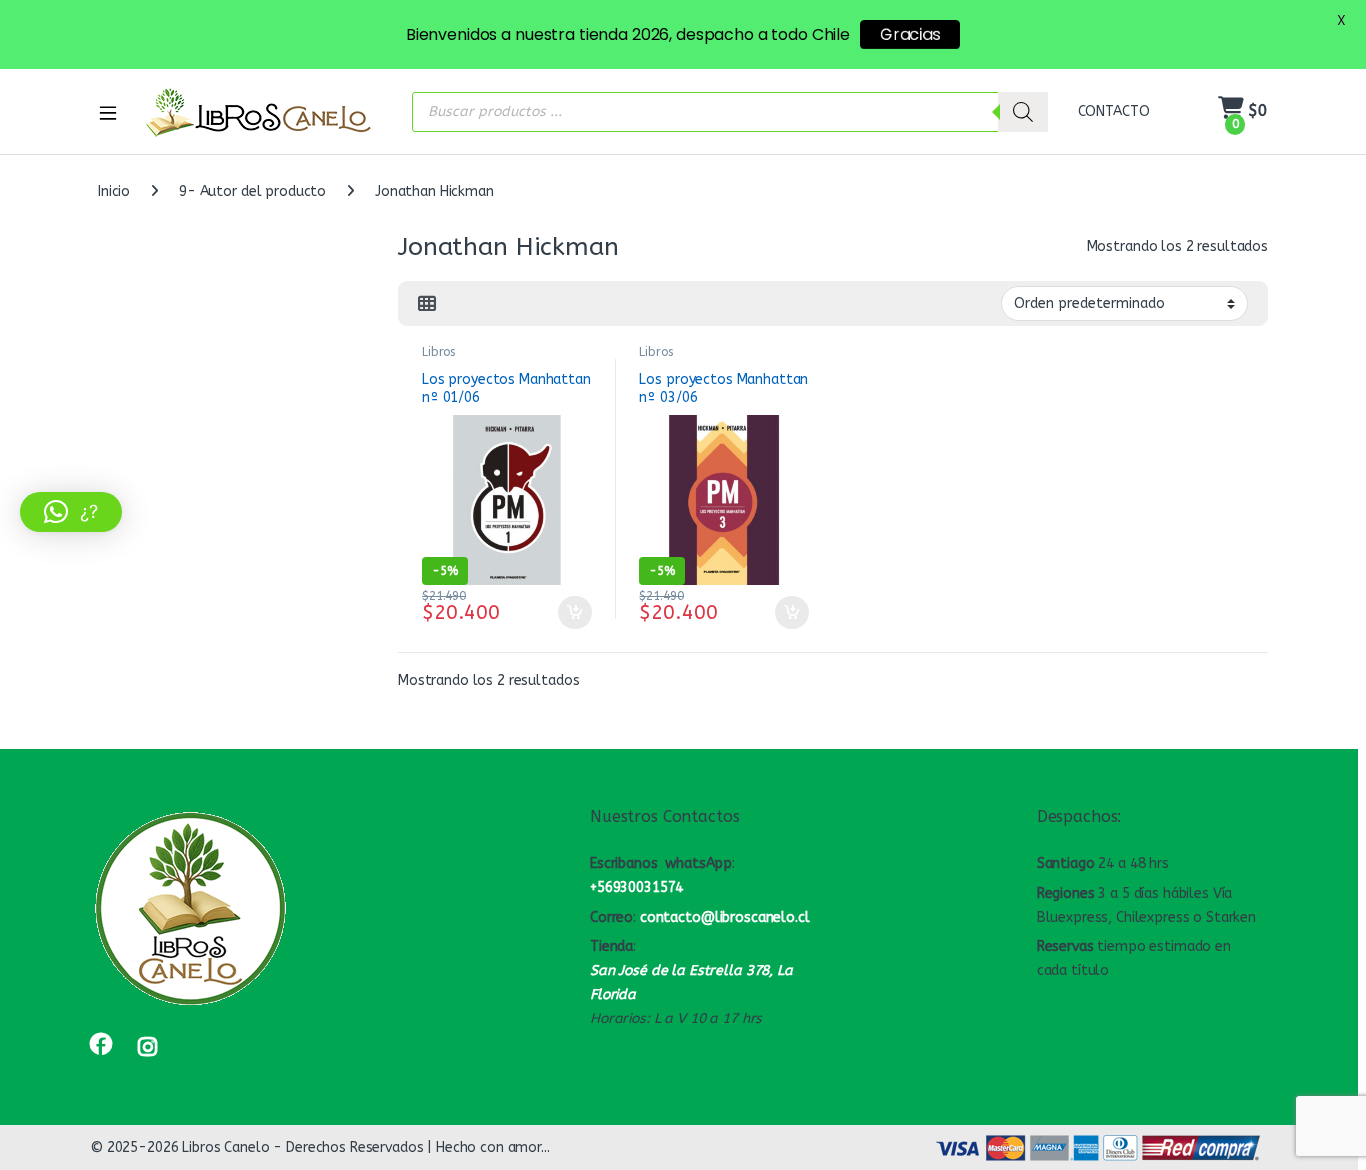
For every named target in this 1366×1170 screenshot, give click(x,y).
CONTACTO (1114, 111)
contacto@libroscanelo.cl (725, 917)
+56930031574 (636, 887)
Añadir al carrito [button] (570, 613)
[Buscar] (1023, 112)
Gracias (910, 34)
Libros (438, 352)
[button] (71, 512)
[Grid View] (427, 304)
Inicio (114, 191)
